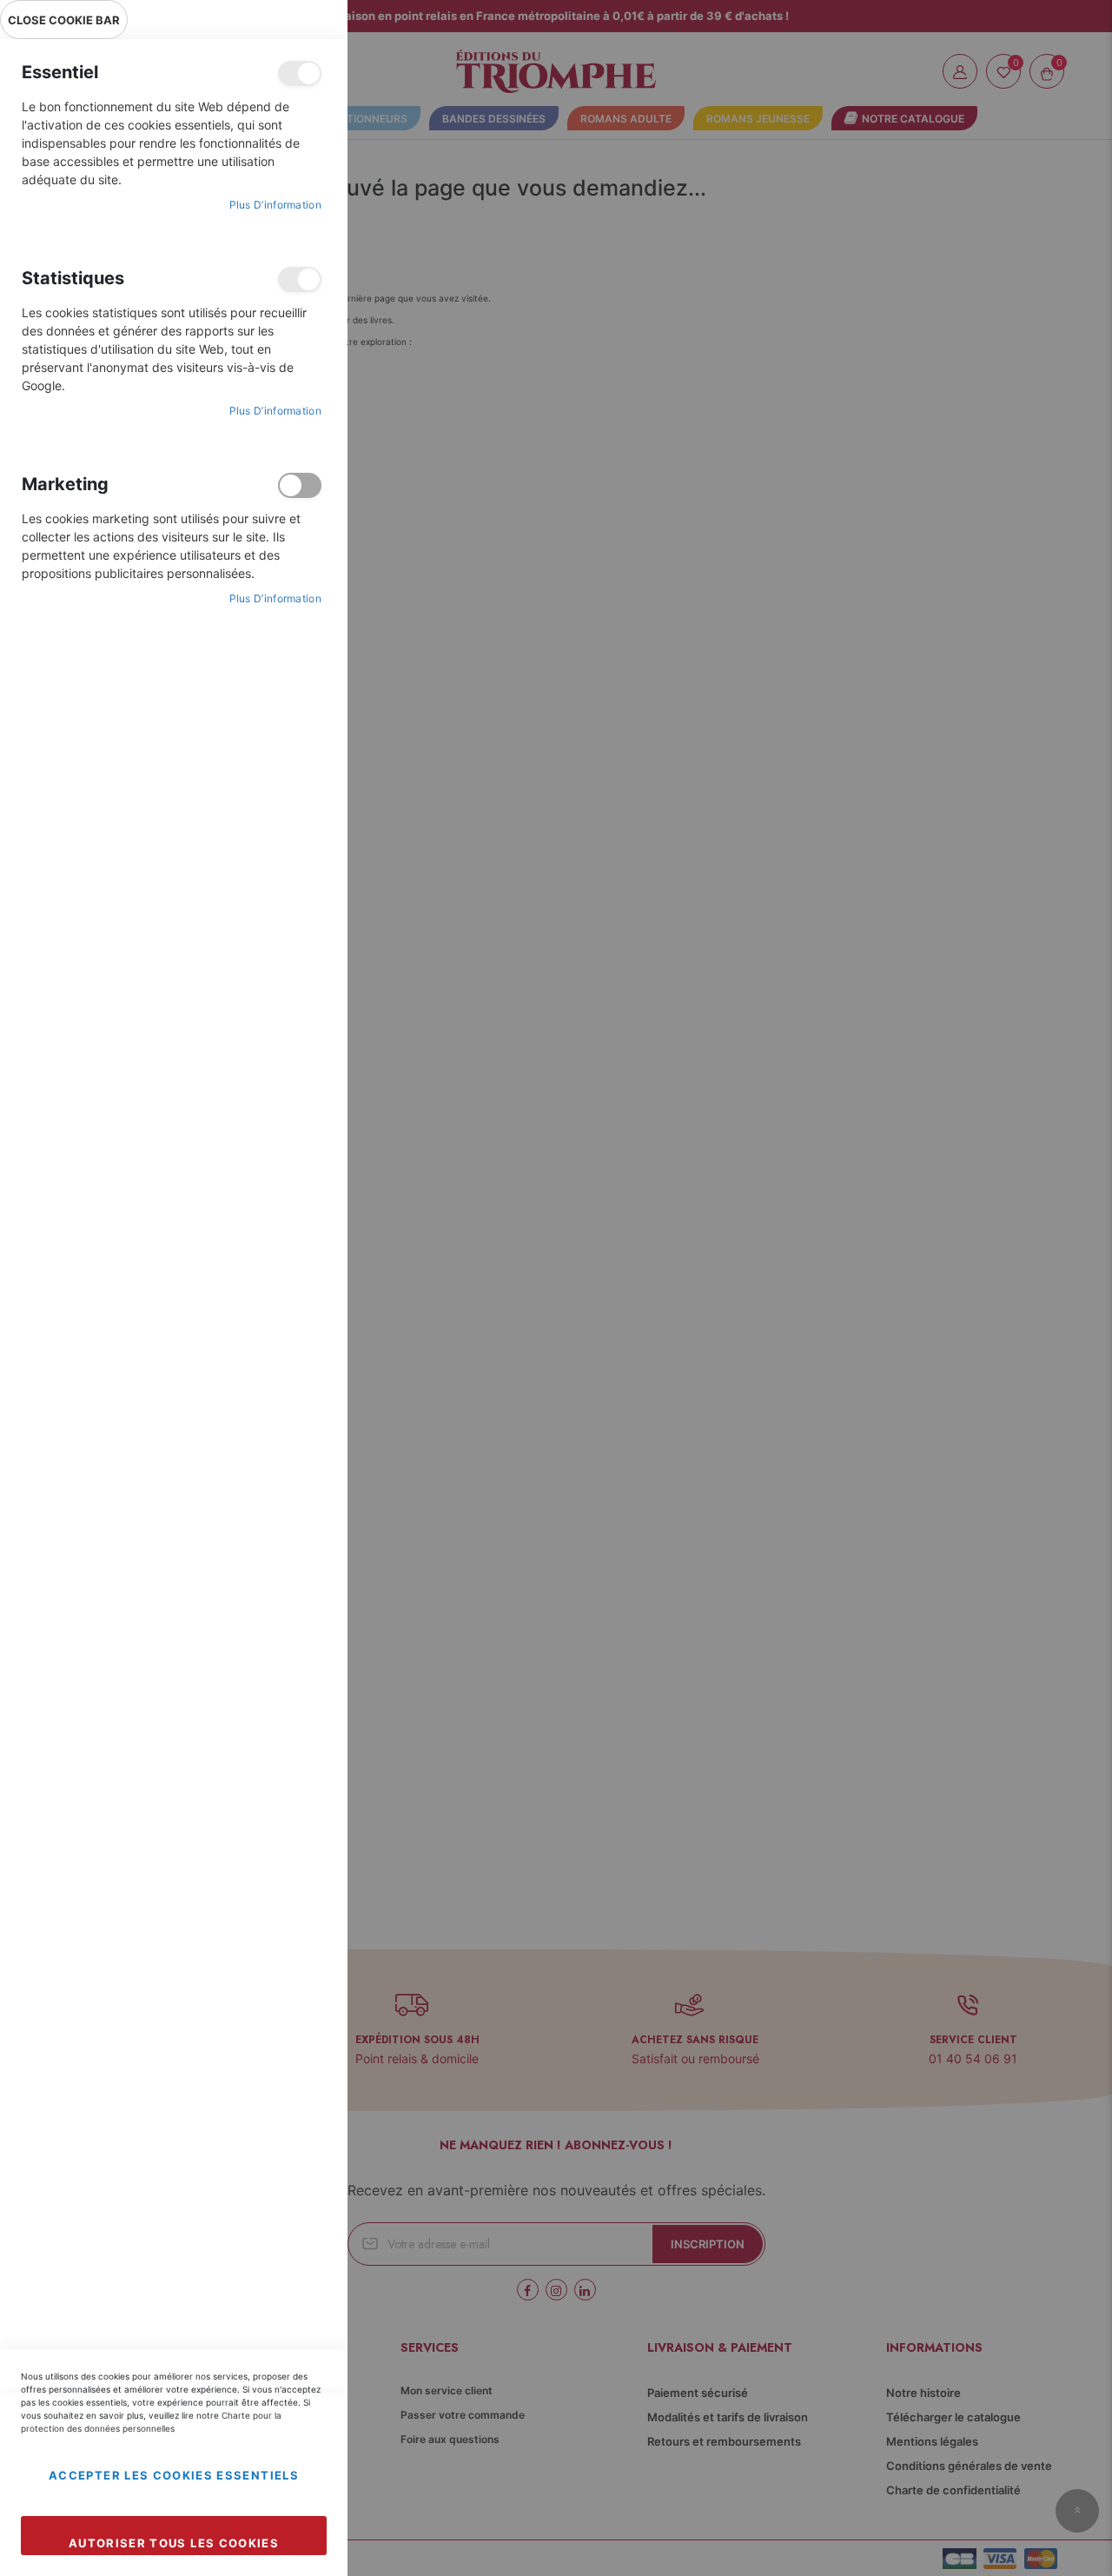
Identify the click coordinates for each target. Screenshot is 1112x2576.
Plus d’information (275, 205)
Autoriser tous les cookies (174, 2543)
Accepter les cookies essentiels (174, 2475)
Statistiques (300, 279)
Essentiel (300, 73)
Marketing (300, 485)
